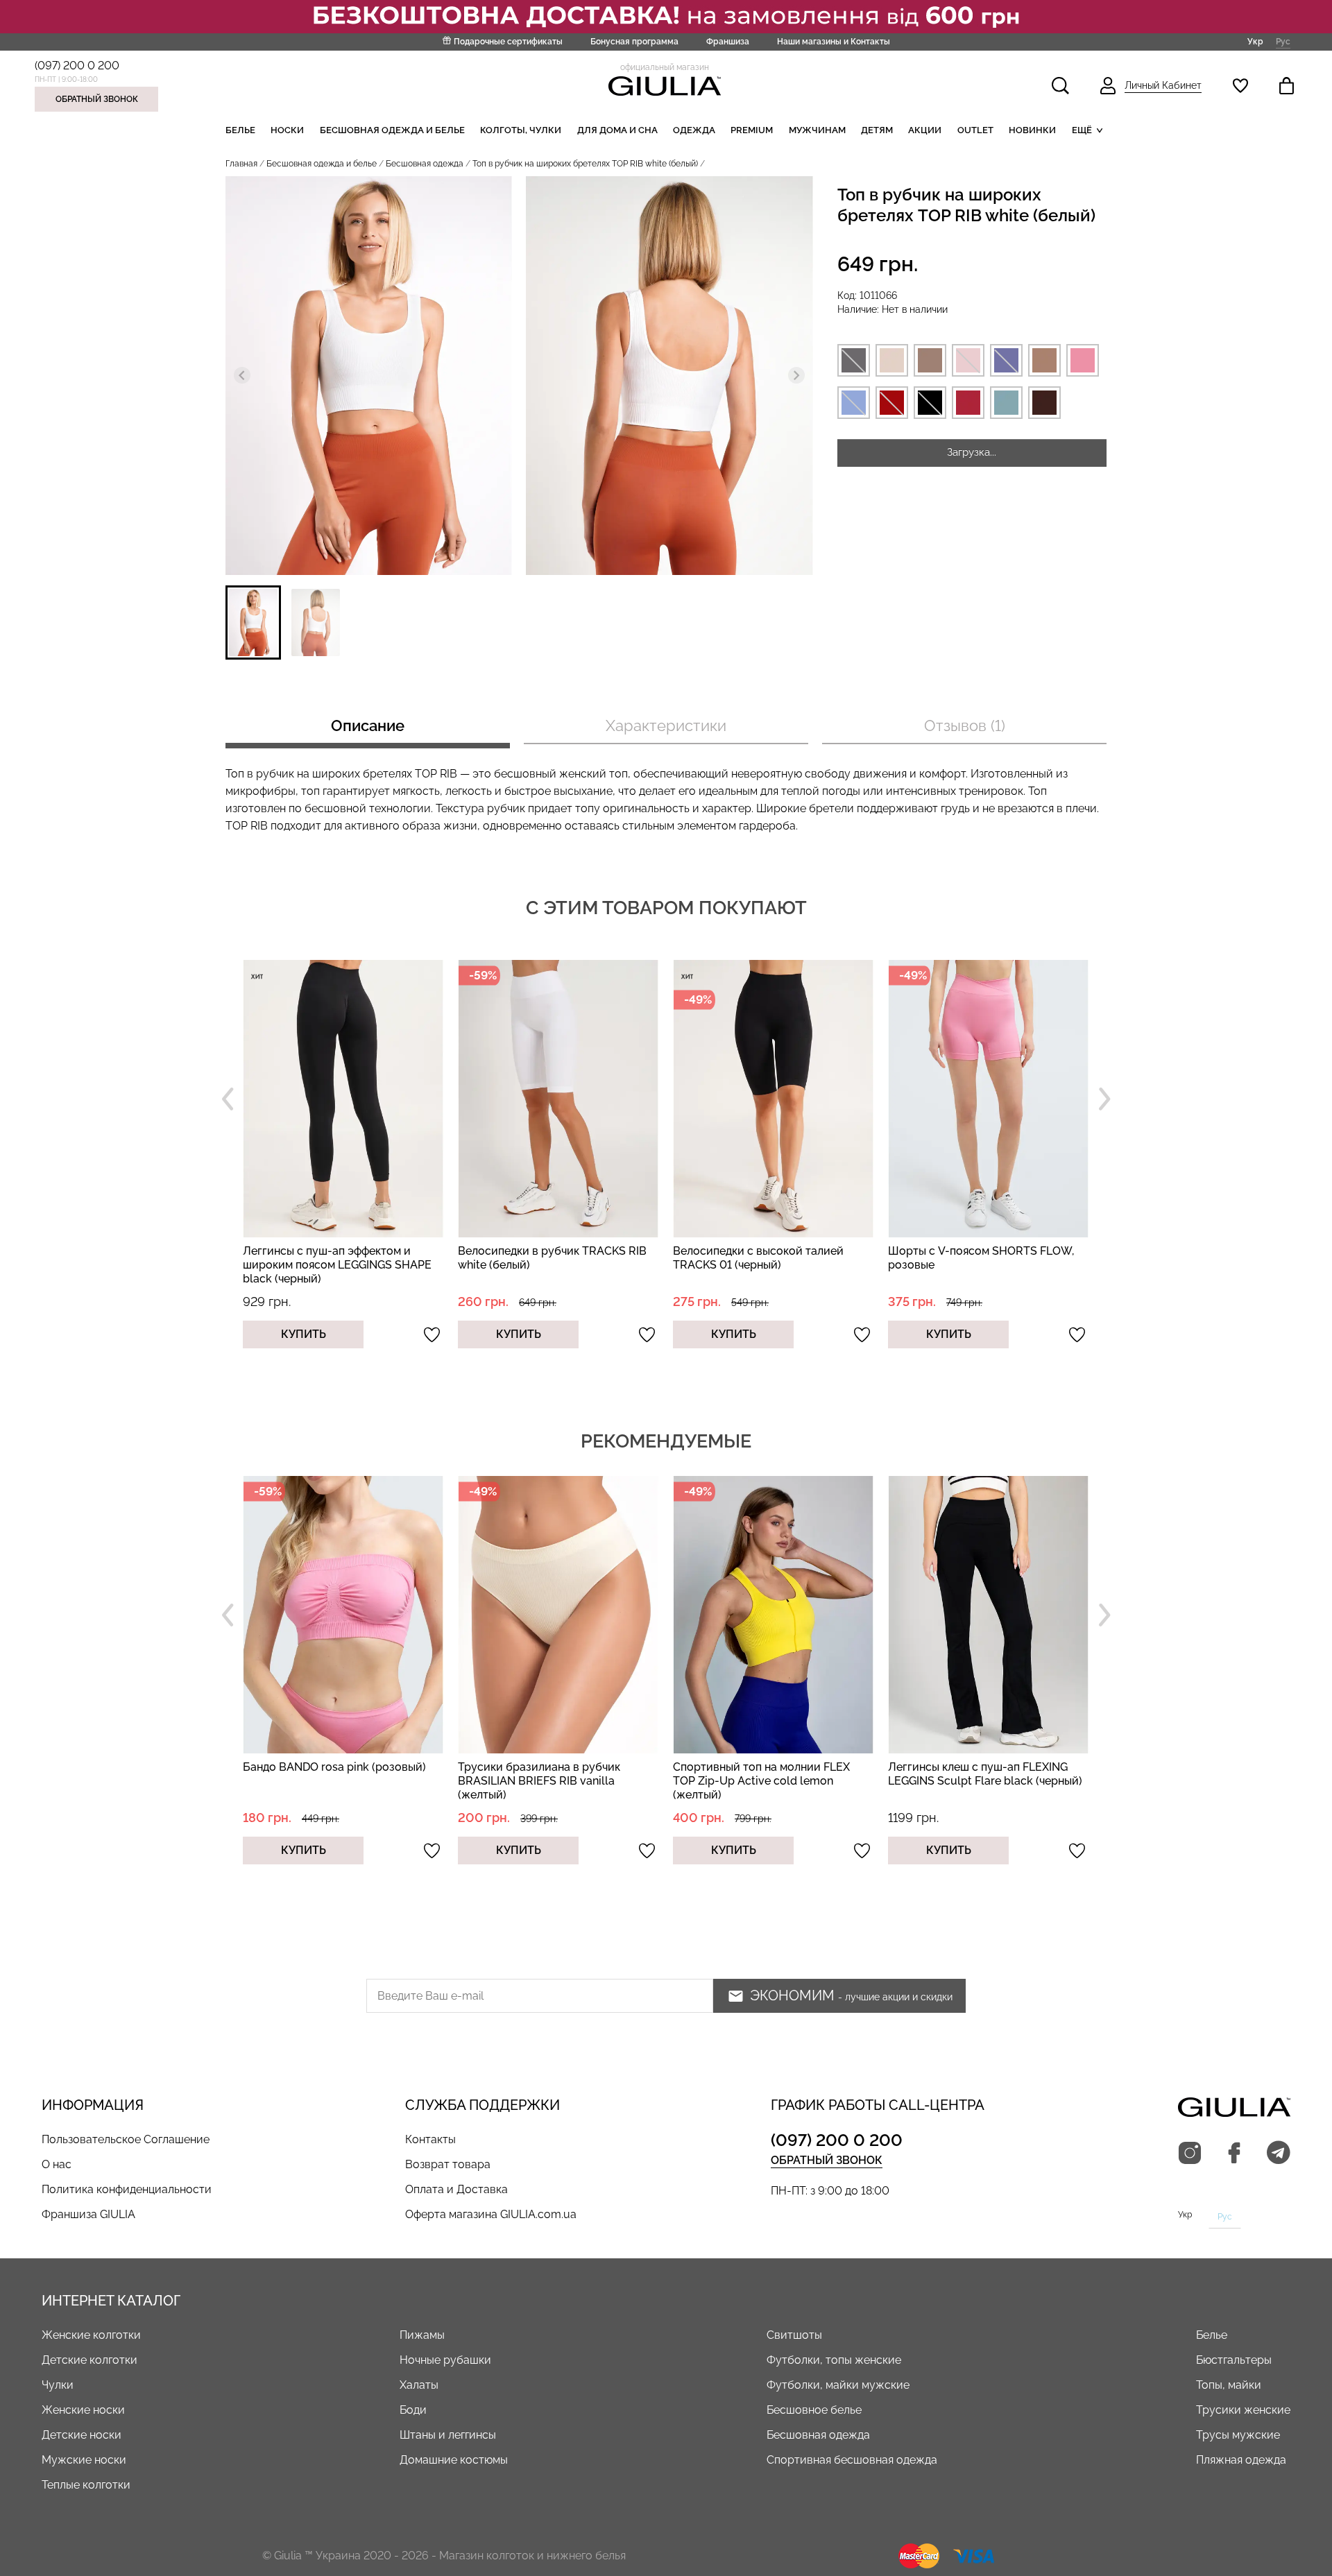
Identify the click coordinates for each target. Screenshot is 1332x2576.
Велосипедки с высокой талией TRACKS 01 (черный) (543, 1258)
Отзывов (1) (965, 725)
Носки (287, 130)
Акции (925, 130)
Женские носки (83, 2410)
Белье (240, 130)
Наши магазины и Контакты (834, 42)
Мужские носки (84, 2460)
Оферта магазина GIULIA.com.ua (491, 2214)
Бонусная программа (634, 42)
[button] (253, 622)
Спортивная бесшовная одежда (852, 2460)
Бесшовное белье (814, 2410)
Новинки (1032, 130)
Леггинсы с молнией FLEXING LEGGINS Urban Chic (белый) (967, 1258)
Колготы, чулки (521, 130)
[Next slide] (796, 375)
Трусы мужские (1238, 2435)
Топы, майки (1229, 2385)
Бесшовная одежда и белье (392, 130)
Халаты (419, 2385)
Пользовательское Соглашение (126, 2139)
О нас (57, 2164)
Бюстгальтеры (1234, 2360)
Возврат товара (448, 2164)
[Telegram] (1279, 2154)
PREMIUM (752, 130)
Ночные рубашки (445, 2360)
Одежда (694, 130)
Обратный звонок (97, 99)
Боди (413, 2410)
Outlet (975, 130)
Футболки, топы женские (834, 2360)
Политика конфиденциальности (127, 2189)
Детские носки (82, 2435)
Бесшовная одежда (425, 164)
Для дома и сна (617, 130)
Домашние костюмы (454, 2460)
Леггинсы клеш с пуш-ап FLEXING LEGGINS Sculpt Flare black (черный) (770, 1774)
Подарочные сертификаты (508, 42)
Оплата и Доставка (456, 2189)
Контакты (430, 2139)
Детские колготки (89, 2360)
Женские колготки (91, 2335)
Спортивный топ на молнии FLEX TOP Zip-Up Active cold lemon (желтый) (546, 1781)
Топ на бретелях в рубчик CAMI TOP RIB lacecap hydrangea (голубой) (984, 1774)
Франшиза (728, 42)
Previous (228, 1099)
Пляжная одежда (1241, 2460)
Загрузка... (972, 452)
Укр (1255, 41)
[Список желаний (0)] (1240, 86)
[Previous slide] (242, 375)
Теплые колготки (86, 2485)
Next (1104, 1099)
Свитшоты (794, 2335)
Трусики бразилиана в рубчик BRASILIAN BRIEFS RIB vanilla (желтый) (324, 1781)
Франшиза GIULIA (88, 2214)
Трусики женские (1243, 2410)
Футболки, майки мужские (838, 2385)
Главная (241, 164)
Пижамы (422, 2335)
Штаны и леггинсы (448, 2435)
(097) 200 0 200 (77, 66)
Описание (368, 725)
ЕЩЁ (1082, 130)
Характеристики (666, 725)
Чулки (58, 2385)
